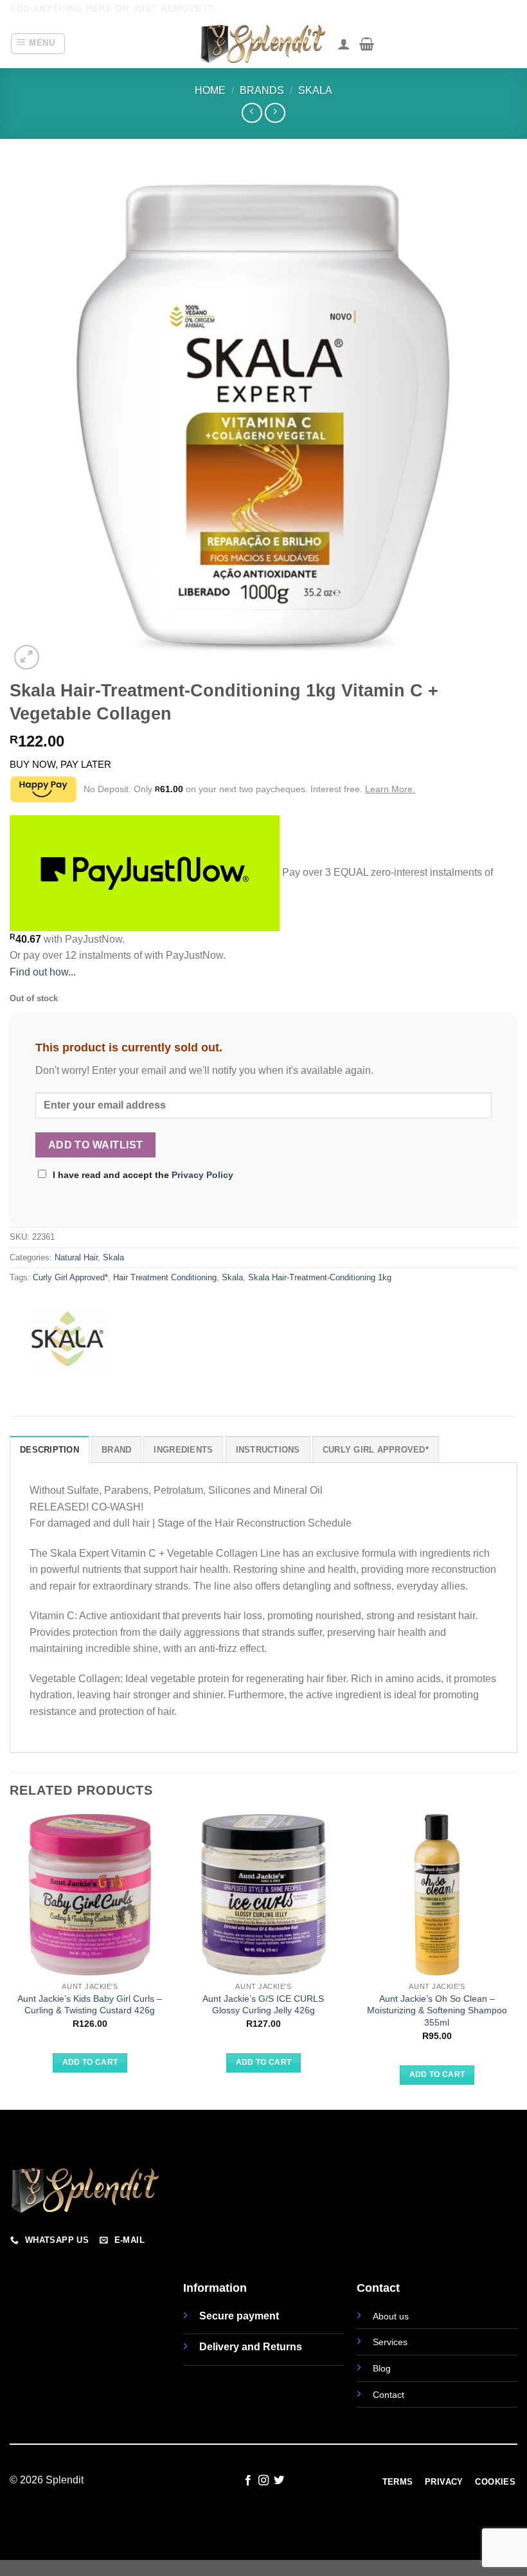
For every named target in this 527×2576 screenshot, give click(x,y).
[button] (38, 44)
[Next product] (252, 113)
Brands (262, 90)
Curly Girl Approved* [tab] (376, 1450)
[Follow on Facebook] (247, 2481)
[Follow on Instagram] (263, 2481)
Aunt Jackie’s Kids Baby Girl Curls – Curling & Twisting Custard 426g (90, 2005)
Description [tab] (49, 1450)
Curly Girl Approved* (70, 1277)
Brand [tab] (116, 1450)
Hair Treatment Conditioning (165, 1277)
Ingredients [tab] (183, 1450)
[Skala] (67, 1339)
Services (390, 2342)
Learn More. (390, 789)
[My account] (344, 44)
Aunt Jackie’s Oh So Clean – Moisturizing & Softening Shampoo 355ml (437, 2010)
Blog (382, 2368)
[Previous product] (275, 113)
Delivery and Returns (251, 2347)
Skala (315, 90)
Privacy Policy (202, 1175)
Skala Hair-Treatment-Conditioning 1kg (320, 1277)
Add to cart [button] (90, 2062)
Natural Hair (76, 1257)
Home (210, 90)
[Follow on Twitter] (279, 2481)
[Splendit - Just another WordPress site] (263, 44)
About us (391, 2316)
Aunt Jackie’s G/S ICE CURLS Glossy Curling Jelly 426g (263, 2005)
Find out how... (43, 972)
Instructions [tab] (268, 1450)
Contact (389, 2395)
